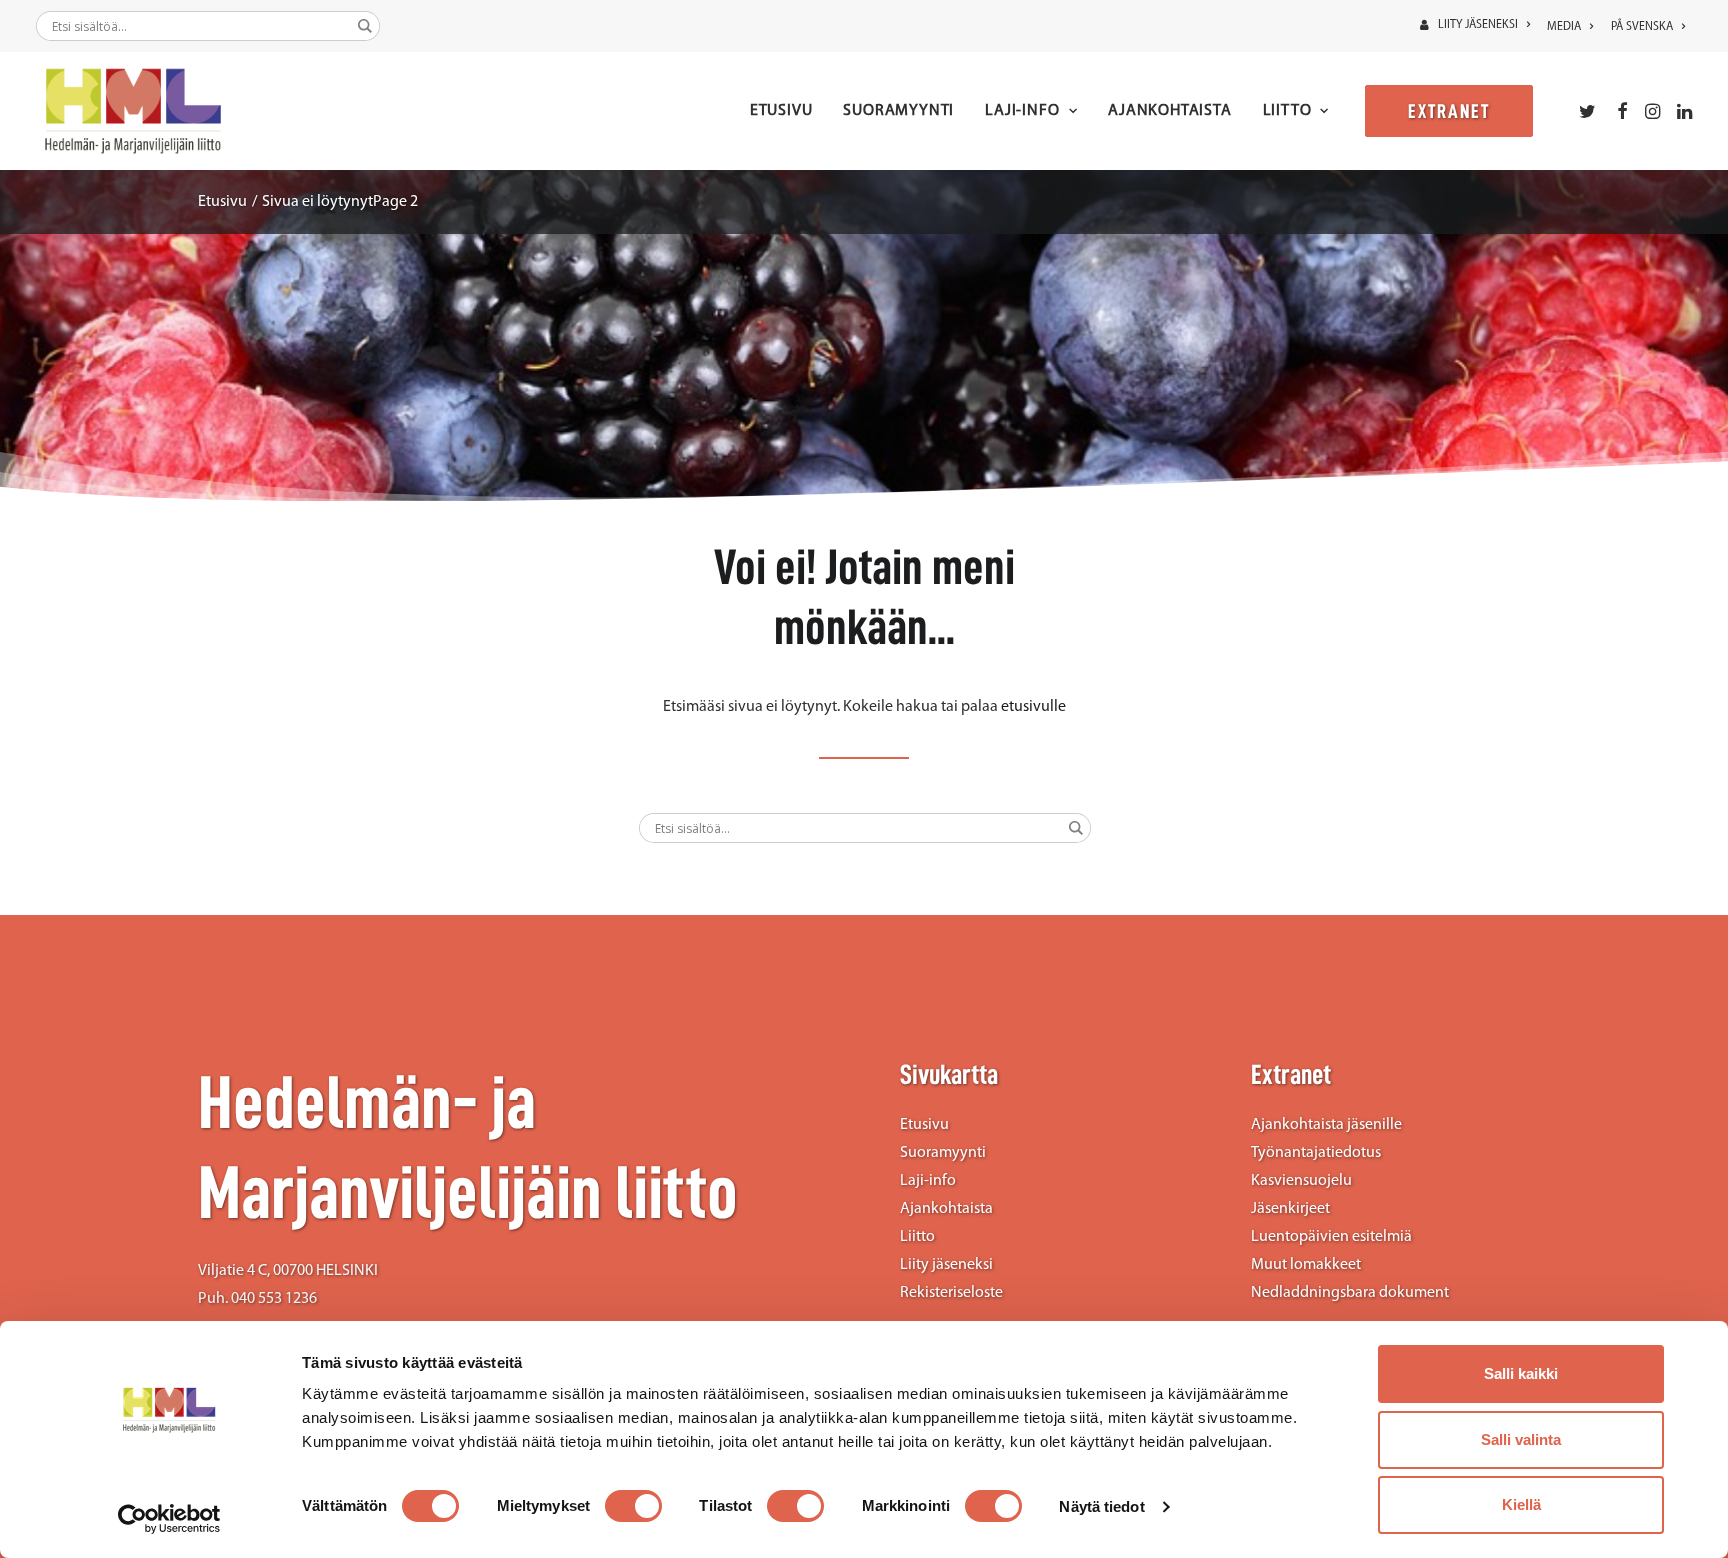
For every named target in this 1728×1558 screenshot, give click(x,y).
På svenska (1642, 27)
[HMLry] (133, 111)
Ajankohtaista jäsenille (1326, 1125)
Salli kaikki (1521, 1373)
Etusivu (781, 111)
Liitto (1287, 111)
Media (1564, 27)
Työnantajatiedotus (1316, 1153)
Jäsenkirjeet (1290, 1209)
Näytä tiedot (1101, 1506)
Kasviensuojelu (1301, 1181)
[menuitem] (1478, 25)
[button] (1590, 111)
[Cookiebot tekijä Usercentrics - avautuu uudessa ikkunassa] (169, 1519)
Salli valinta (1521, 1439)
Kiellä (1521, 1504)
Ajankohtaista (1169, 111)
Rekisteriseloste (951, 1293)
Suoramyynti (898, 111)
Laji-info (1022, 111)
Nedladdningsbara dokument (1350, 1293)
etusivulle (1033, 707)
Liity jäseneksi (1478, 25)
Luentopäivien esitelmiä (1331, 1237)
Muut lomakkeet (1306, 1265)
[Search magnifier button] (365, 26)
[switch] (633, 1506)
